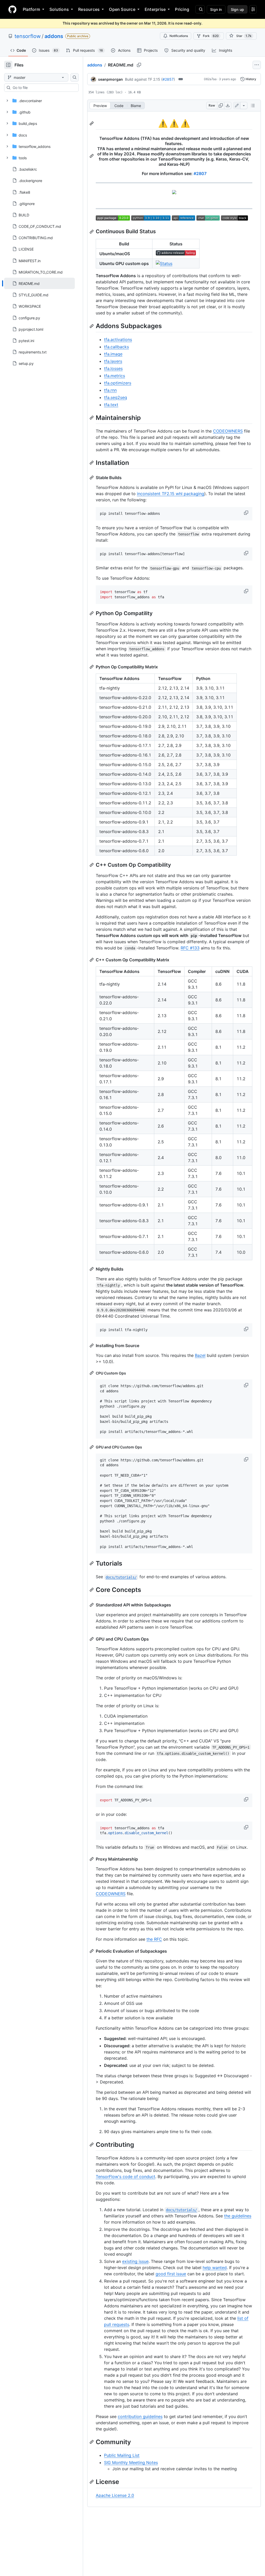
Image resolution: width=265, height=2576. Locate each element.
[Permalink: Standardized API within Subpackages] (92, 1605)
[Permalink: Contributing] (92, 2144)
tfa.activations (118, 339)
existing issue (135, 2261)
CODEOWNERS (228, 431)
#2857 (168, 79)
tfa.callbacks (116, 347)
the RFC (154, 1939)
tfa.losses (113, 368)
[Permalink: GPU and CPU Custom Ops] (92, 1447)
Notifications (179, 36)
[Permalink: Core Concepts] (92, 1590)
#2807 (200, 173)
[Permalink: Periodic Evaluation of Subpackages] (92, 1951)
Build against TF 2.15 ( (144, 79)
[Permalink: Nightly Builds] (92, 1269)
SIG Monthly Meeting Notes (131, 2462)
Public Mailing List (122, 2455)
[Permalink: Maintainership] (92, 418)
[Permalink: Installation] (92, 463)
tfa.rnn (110, 390)
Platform (31, 9)
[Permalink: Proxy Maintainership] (92, 1859)
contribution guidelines (140, 2416)
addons (54, 36)
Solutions (59, 9)
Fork (211, 36)
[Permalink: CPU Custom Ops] (92, 1373)
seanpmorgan (111, 79)
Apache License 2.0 (115, 2495)
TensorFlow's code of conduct (126, 2177)
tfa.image (113, 354)
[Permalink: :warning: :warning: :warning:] (92, 123)
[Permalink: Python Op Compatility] (92, 613)
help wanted (215, 2268)
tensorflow (28, 36)
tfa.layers (113, 361)
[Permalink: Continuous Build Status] (92, 232)
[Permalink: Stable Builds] (92, 478)
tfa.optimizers (118, 383)
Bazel (200, 1355)
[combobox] (43, 88)
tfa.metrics (115, 376)
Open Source (122, 9)
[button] (247, 513)
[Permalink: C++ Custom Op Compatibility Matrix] (92, 960)
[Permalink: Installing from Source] (92, 1346)
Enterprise (155, 9)
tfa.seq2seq (116, 397)
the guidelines (238, 2216)
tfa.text (111, 405)
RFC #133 (190, 948)
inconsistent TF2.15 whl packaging (171, 494)
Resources (89, 9)
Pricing (182, 9)
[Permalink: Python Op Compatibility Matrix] (92, 667)
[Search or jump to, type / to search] (200, 9)
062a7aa (210, 79)
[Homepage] (12, 9)
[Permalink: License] (92, 2482)
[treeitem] (39, 283)
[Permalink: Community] (92, 2442)
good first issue (171, 2274)
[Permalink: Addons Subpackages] (92, 326)
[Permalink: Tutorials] (92, 1563)
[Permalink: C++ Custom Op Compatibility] (92, 865)
